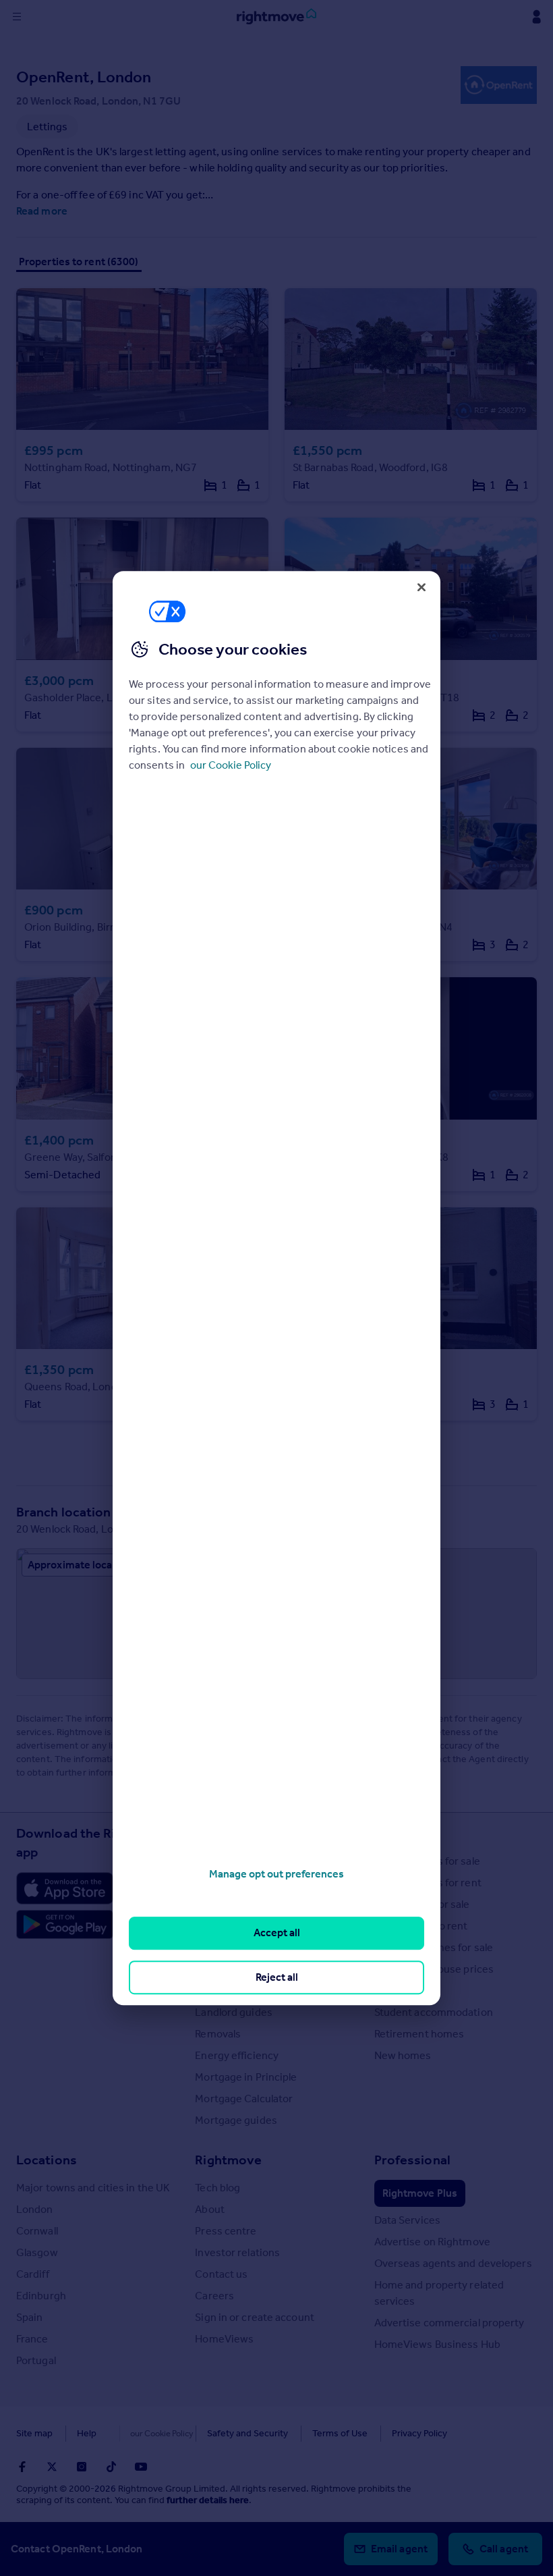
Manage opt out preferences (276, 1874)
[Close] (421, 587)
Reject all (277, 1977)
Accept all (277, 1933)
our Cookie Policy (231, 765)
